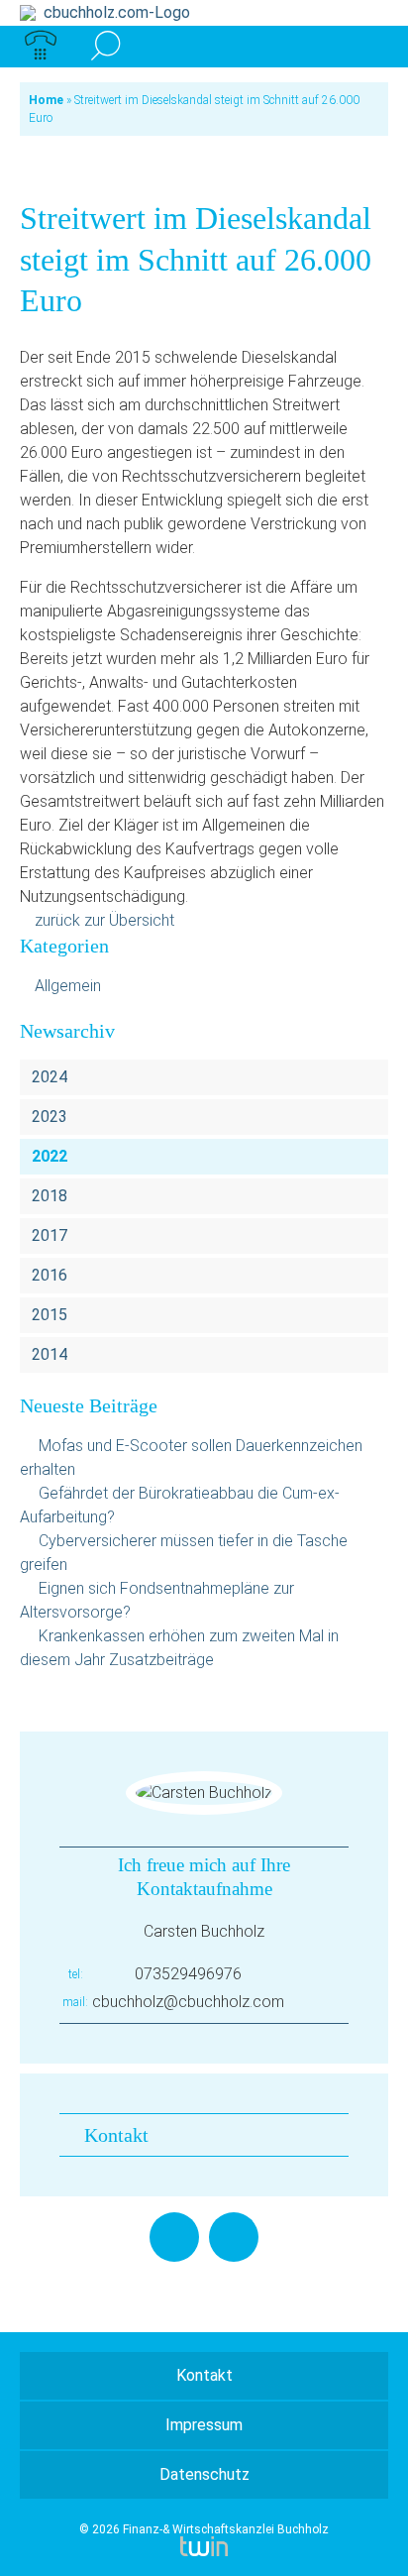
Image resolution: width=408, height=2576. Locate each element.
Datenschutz (204, 2474)
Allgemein (68, 986)
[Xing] (234, 2237)
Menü (367, 47)
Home (46, 100)
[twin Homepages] (204, 2543)
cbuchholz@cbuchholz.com (188, 2002)
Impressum (204, 2425)
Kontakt (116, 2135)
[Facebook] (174, 2237)
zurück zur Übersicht (104, 920)
